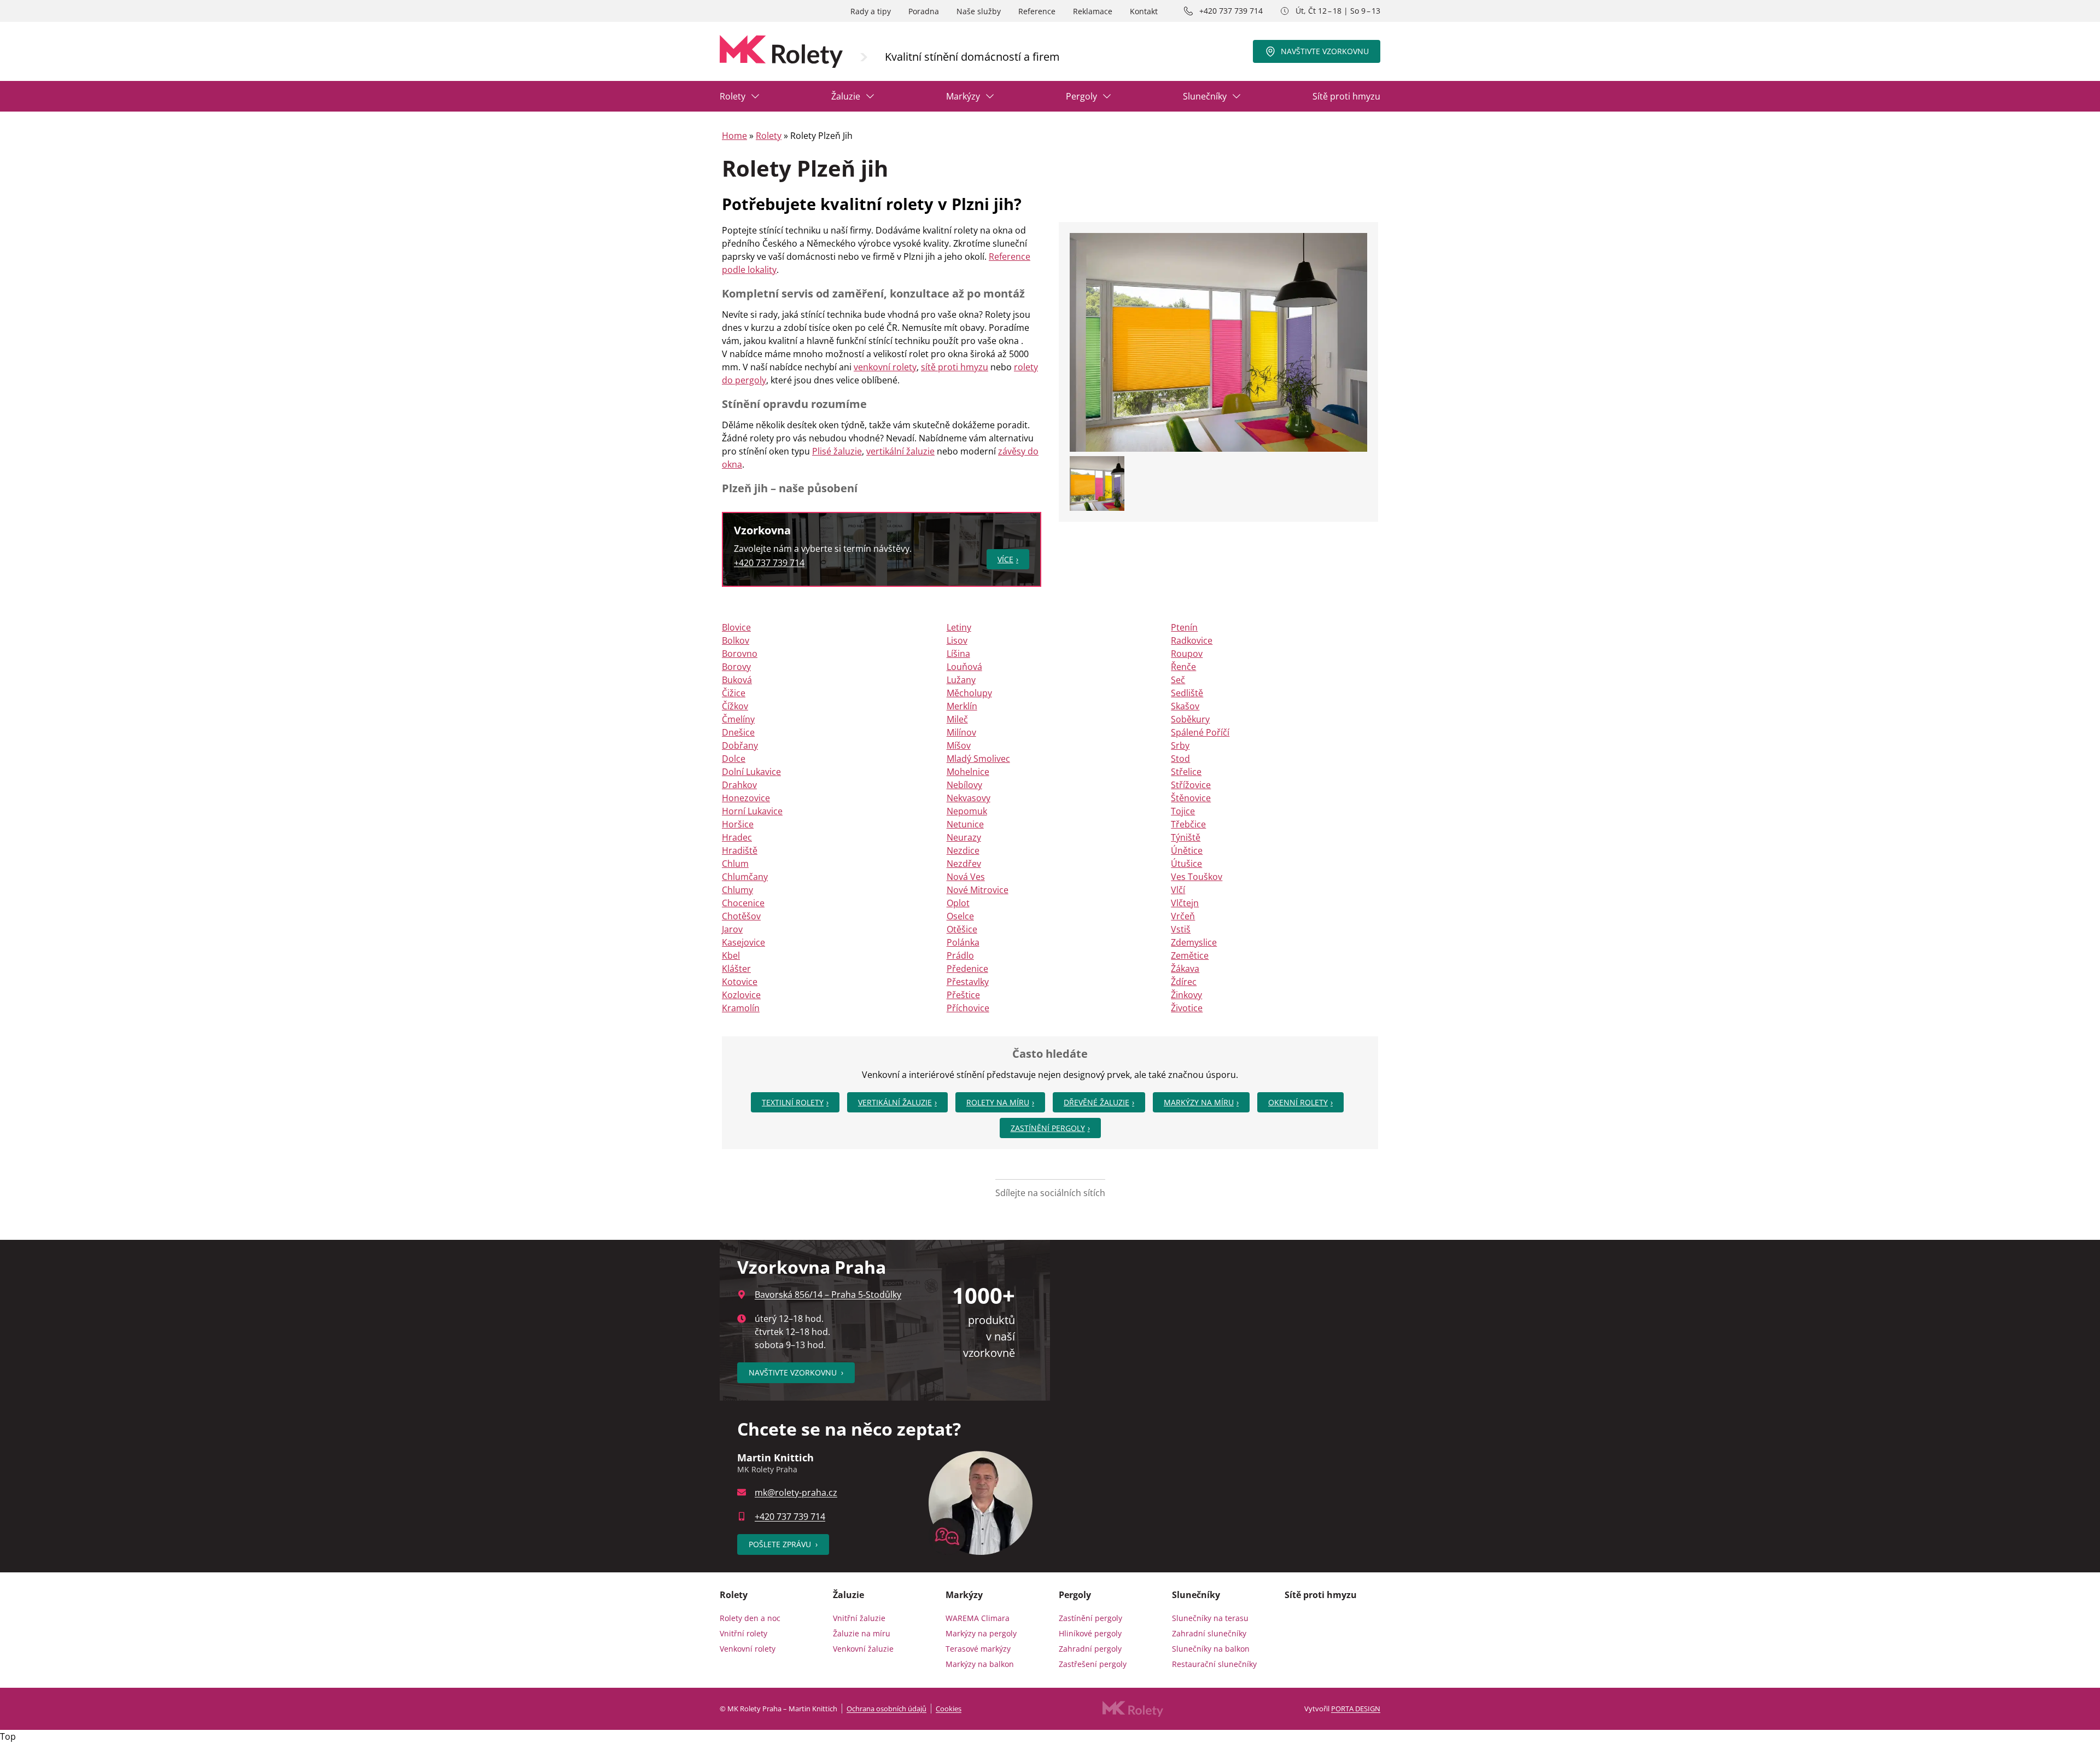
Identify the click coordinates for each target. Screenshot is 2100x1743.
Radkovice (1192, 640)
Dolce (734, 759)
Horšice (738, 824)
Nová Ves (966, 877)
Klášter (736, 969)
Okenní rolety (1298, 1102)
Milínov (961, 732)
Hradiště (740, 850)
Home (734, 136)
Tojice (1183, 811)
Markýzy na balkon (980, 1664)
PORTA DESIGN (1356, 1709)
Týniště (1186, 837)
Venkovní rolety (748, 1649)
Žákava (1185, 969)
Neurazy (964, 837)
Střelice (1186, 772)
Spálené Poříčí (1200, 732)
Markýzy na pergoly (981, 1633)
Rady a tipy (871, 11)
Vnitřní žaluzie (859, 1618)
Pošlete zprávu (783, 1544)
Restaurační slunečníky (1214, 1664)
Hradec (737, 837)
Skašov (1185, 706)
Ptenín (1184, 627)
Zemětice (1190, 955)
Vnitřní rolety (743, 1633)
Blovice (736, 627)
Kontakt (1144, 11)
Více (1005, 559)
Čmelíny (738, 719)
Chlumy (737, 890)
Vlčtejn (1185, 903)
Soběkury (1190, 719)
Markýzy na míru (1199, 1102)
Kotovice (740, 982)
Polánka (963, 942)
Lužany (961, 680)
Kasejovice (743, 942)
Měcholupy (969, 693)
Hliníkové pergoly (1090, 1633)
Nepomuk (967, 811)
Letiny (959, 627)
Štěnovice (1191, 798)
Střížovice (1191, 785)
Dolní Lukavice (751, 772)
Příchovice (968, 1008)
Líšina (958, 654)
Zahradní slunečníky (1209, 1633)
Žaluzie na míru (862, 1633)
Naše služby (979, 11)
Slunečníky (1205, 96)
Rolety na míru (998, 1102)
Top (8, 1736)
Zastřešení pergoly (1093, 1664)
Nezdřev (964, 864)
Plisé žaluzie (837, 451)
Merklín (962, 706)
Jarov (732, 929)
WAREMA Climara (978, 1618)
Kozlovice (741, 995)
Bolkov (736, 640)
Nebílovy (964, 785)
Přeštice (963, 995)
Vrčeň (1183, 916)
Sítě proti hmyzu (1346, 96)
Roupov (1187, 654)
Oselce (960, 916)
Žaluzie (846, 96)
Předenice (967, 969)
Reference (1037, 11)
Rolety (733, 96)
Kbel (731, 955)
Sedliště (1187, 693)
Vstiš (1181, 929)
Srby (1180, 745)
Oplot (958, 903)
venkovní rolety (885, 367)
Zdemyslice (1194, 942)
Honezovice (746, 798)
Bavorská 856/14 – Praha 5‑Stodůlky (828, 1295)
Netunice (965, 824)
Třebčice (1188, 824)
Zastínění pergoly (1048, 1128)
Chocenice (743, 903)
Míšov (959, 745)
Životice (1187, 1008)
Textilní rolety (793, 1102)
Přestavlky (968, 982)
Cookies (949, 1709)
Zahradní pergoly (1090, 1649)
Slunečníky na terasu (1210, 1618)
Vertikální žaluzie (895, 1102)
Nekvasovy (969, 798)
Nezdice (963, 850)
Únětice (1187, 850)
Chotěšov (741, 916)
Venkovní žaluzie (863, 1649)
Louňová (964, 667)
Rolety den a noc (750, 1618)
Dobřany (740, 745)
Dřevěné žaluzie (1096, 1102)
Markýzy (963, 96)
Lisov (957, 640)
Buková (737, 680)
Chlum (735, 864)
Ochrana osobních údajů (886, 1709)
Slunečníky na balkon (1211, 1649)
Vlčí (1178, 890)
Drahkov (739, 785)
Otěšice (962, 929)
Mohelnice (968, 772)
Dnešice (738, 732)
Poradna (924, 11)
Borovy (736, 667)
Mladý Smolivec (978, 759)
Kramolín (741, 1008)
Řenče (1183, 667)
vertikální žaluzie (900, 451)
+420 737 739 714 (1231, 11)
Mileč (957, 719)
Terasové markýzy (978, 1649)
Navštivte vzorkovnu (1325, 51)
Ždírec (1184, 982)
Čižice (734, 693)
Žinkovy (1186, 995)
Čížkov (735, 706)
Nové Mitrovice (978, 890)
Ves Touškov (1197, 877)
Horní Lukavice (752, 811)
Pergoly (1081, 96)
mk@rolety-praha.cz (796, 1493)
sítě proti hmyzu (955, 367)
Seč (1178, 680)
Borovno (740, 654)
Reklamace (1093, 11)
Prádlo (960, 955)
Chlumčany (745, 877)
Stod (1180, 759)
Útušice (1186, 864)
